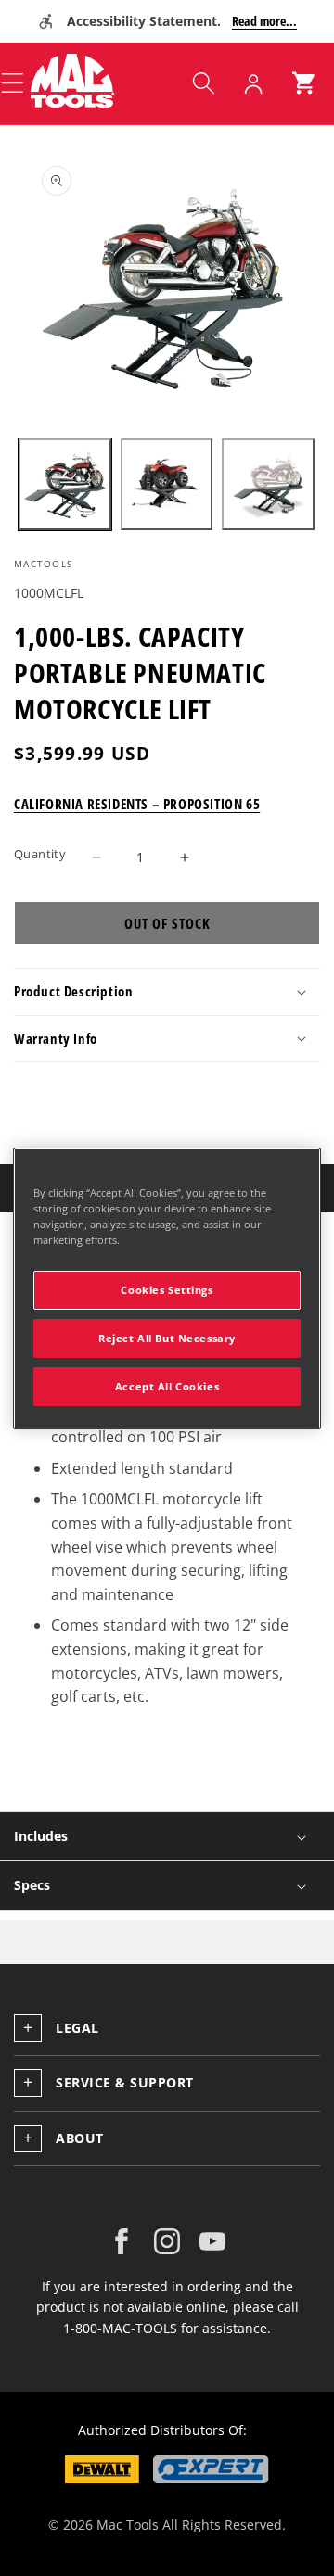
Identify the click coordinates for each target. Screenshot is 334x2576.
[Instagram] (167, 2241)
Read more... (264, 21)
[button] (203, 83)
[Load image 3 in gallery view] (268, 485)
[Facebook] (122, 2241)
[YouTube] (212, 2241)
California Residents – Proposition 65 (137, 804)
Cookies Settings (167, 1290)
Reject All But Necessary (167, 1338)
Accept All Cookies (167, 1386)
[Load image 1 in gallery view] (65, 485)
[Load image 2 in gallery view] (167, 485)
